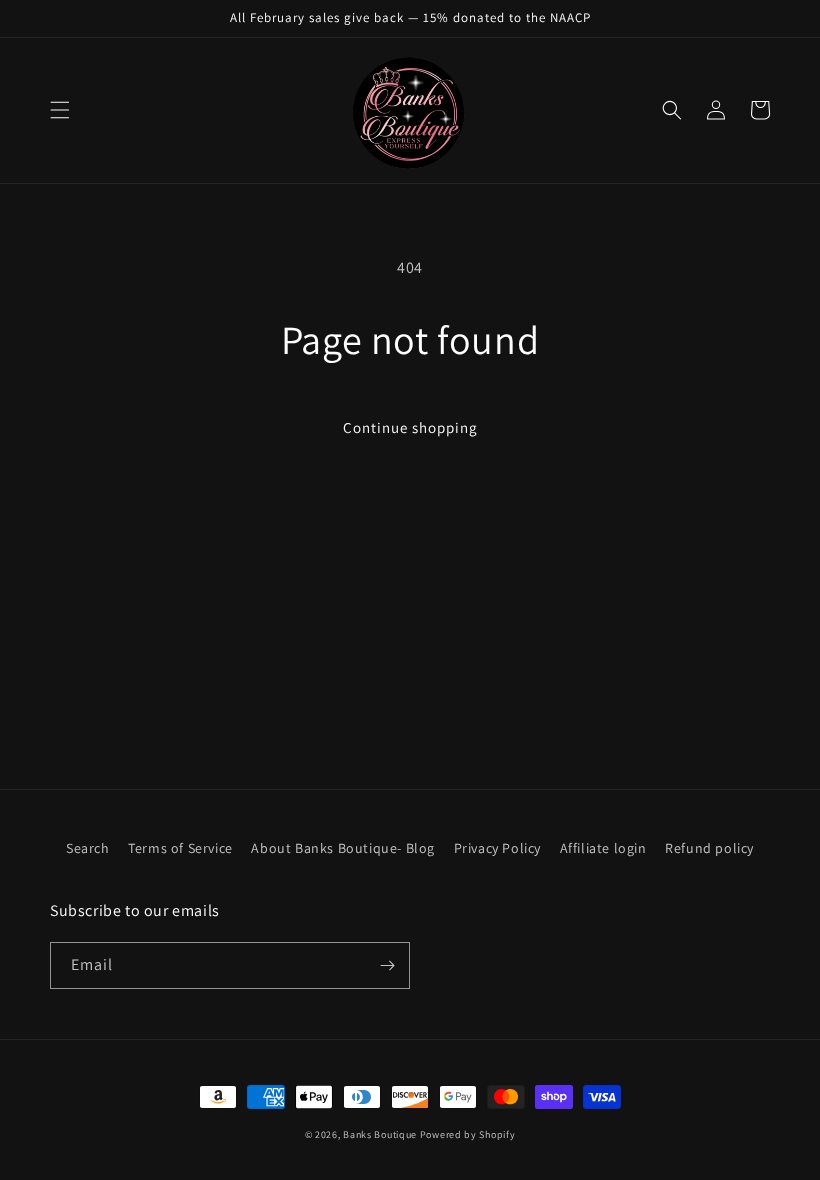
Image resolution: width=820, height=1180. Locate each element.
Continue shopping (410, 427)
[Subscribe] (387, 965)
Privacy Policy (497, 848)
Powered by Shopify (468, 1134)
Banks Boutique (380, 1134)
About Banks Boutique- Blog (343, 848)
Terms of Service (180, 848)
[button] (60, 110)
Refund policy (709, 848)
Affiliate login (603, 848)
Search (88, 848)
